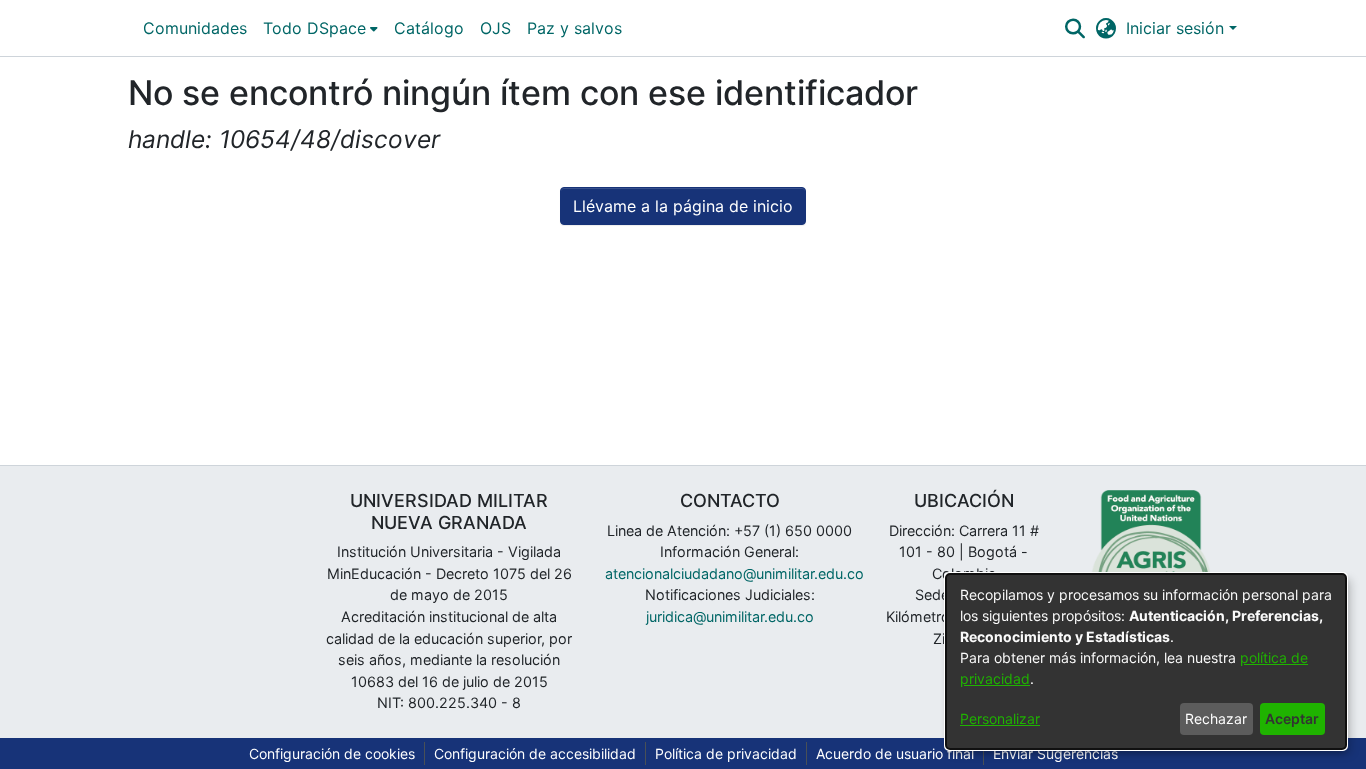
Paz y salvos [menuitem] (574, 28)
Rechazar (1216, 718)
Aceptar (1292, 718)
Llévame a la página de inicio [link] (683, 206)
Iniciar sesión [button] (1177, 28)
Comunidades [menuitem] (195, 28)
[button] (1074, 28)
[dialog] (1146, 661)
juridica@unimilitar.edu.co (730, 616)
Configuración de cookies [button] (332, 753)
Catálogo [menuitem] (429, 28)
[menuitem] (320, 28)
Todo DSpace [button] (314, 28)
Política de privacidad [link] (726, 753)
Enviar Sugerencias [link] (1055, 753)
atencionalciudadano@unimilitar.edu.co (734, 573)
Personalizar (1000, 718)
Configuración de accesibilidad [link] (535, 753)
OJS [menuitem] (495, 28)
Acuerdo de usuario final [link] (895, 753)
